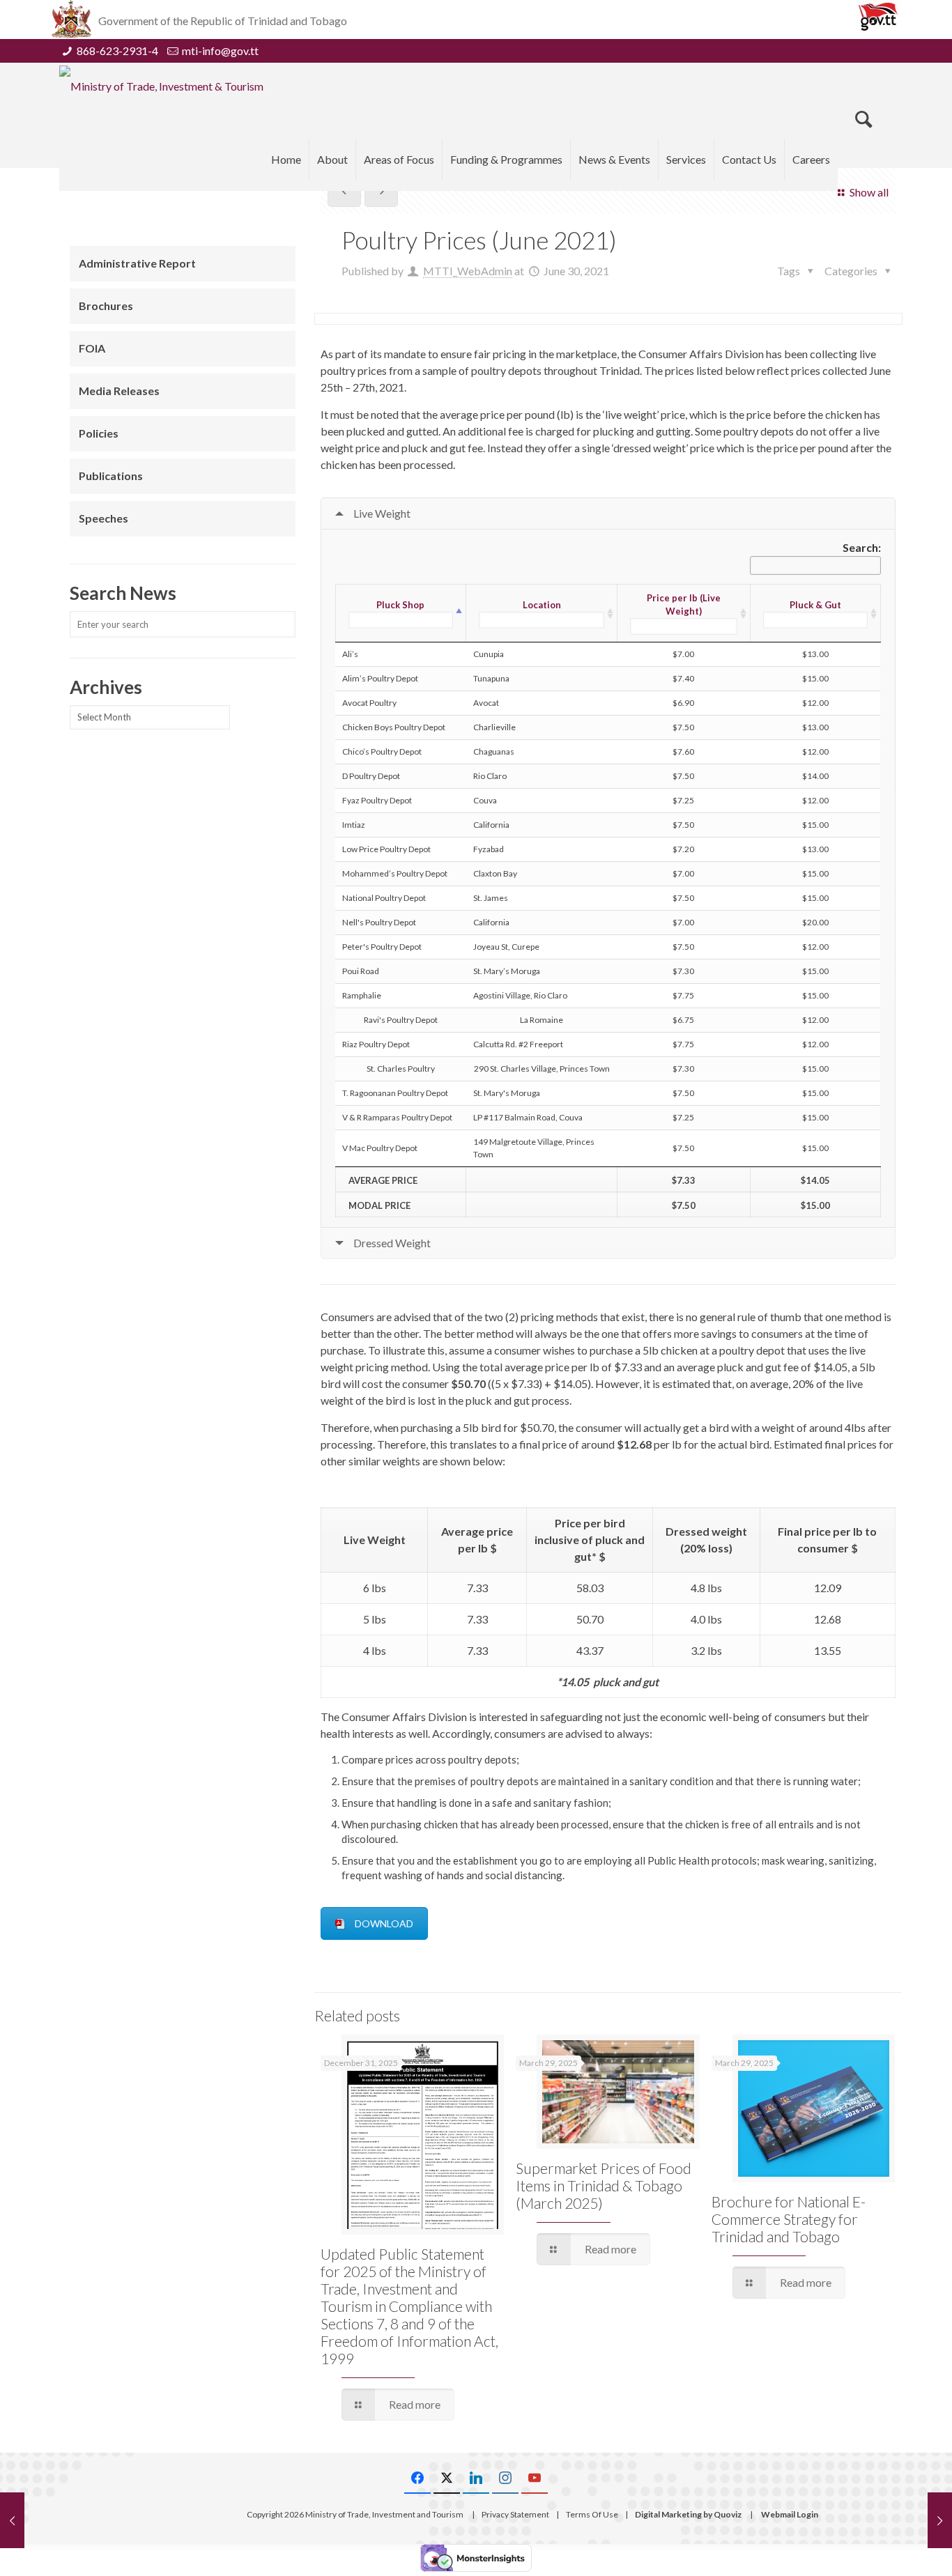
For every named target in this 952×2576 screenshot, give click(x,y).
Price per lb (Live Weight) (684, 604)
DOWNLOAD (384, 1923)
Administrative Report (137, 263)
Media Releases (119, 391)
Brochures (106, 306)
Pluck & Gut (815, 605)
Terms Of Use (592, 2514)
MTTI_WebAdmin (468, 271)
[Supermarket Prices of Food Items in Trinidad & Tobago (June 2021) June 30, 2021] (940, 2520)
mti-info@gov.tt (220, 51)
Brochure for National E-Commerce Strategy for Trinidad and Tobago (789, 2219)
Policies (99, 433)
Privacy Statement (515, 2514)
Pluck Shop (400, 605)
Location (542, 605)
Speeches (103, 518)
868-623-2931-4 (117, 51)
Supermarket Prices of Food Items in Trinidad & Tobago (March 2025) (604, 2185)
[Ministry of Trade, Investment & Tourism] (161, 86)
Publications (111, 476)
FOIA (92, 348)
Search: (862, 547)
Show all (869, 192)
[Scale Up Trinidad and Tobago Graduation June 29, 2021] (12, 2520)
